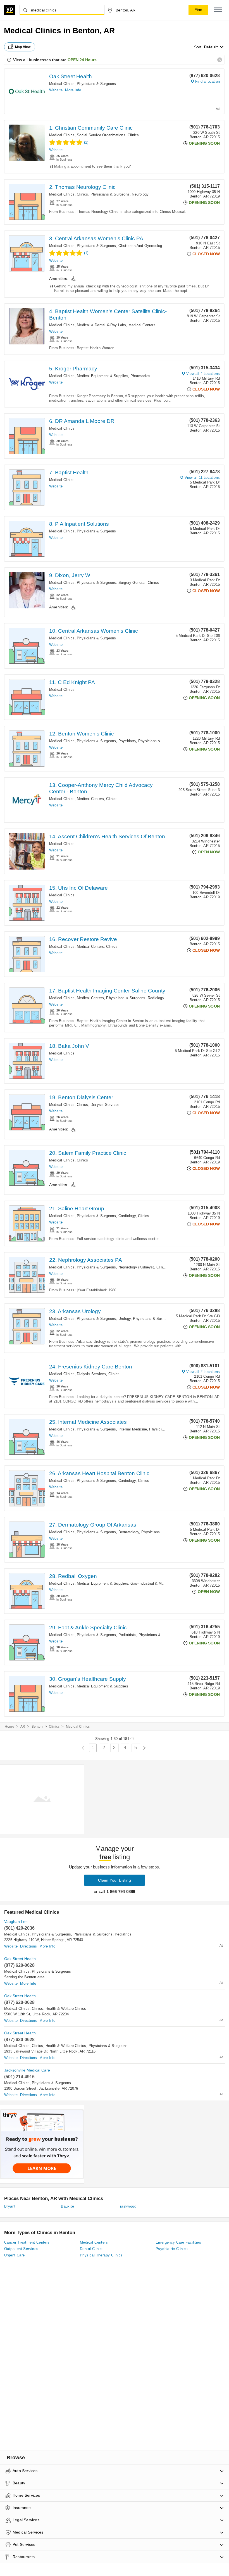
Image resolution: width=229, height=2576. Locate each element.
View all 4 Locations (203, 374)
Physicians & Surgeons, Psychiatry (106, 741)
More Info (73, 90)
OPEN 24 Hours (82, 60)
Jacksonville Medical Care (27, 2070)
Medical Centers (142, 325)
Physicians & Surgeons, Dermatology (108, 1532)
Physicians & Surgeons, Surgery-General (111, 583)
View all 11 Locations (202, 478)
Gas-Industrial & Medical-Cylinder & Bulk (165, 1583)
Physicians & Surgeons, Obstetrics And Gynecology (120, 246)
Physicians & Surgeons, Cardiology (106, 1216)
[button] (218, 10)
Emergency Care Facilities (178, 2242)
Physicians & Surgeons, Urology (104, 1319)
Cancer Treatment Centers (27, 2242)
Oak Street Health (71, 76)
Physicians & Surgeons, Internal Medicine (112, 1429)
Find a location (207, 81)
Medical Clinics (62, 84)
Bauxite (67, 2206)
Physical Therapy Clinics (101, 2255)
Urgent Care (14, 2255)
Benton (37, 1727)
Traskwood (127, 2206)
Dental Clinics (92, 2249)
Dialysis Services (105, 1105)
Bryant (10, 2206)
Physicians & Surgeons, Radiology (135, 998)
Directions (28, 1946)
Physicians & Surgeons (96, 84)
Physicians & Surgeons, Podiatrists (107, 1635)
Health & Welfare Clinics (66, 2009)
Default (211, 47)
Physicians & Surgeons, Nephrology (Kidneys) (115, 1267)
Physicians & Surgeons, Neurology (120, 194)
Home (9, 1727)
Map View (23, 47)
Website (56, 90)
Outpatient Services (21, 2249)
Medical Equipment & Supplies (102, 376)
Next (144, 1748)
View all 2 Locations (203, 1372)
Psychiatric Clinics (172, 2249)
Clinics (133, 135)
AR (23, 1727)
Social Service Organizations (101, 135)
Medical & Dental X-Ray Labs (101, 325)
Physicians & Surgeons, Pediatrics (103, 1934)
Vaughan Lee (16, 1922)
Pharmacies (140, 376)
